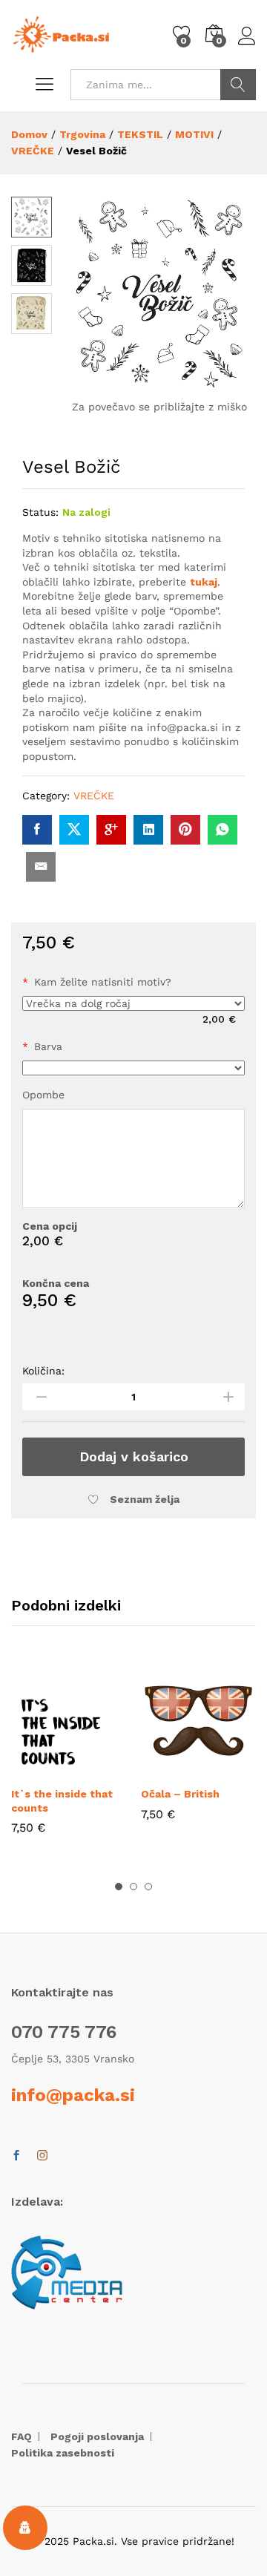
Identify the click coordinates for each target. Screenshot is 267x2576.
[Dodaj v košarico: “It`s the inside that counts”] (35, 1769)
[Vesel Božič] (37, 830)
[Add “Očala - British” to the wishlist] (233, 1769)
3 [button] (148, 1887)
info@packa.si (73, 2095)
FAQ (22, 2436)
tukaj (204, 582)
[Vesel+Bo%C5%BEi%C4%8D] (74, 830)
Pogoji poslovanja (97, 2436)
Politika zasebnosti (63, 2453)
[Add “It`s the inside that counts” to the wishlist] (103, 1769)
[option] (69, 1759)
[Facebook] (16, 2156)
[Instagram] (42, 2156)
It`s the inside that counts (62, 1800)
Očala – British (180, 1794)
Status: (40, 512)
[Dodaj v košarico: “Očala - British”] (165, 1769)
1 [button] (119, 1887)
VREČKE (94, 796)
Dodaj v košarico (134, 1456)
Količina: (43, 1371)
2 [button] (133, 1887)
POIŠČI (238, 85)
